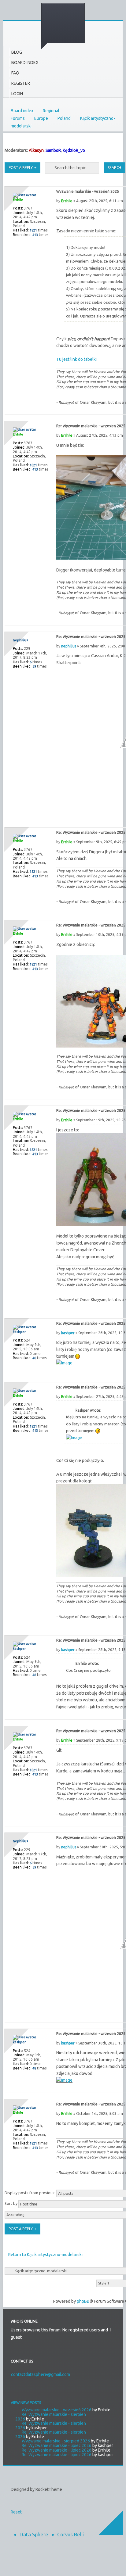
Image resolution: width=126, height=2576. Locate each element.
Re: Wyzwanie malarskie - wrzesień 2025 (91, 426)
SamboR (53, 150)
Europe (41, 118)
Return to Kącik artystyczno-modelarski (45, 2255)
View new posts (26, 2403)
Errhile (67, 201)
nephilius (69, 646)
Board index (22, 111)
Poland (64, 118)
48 (34, 1358)
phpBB (83, 2301)
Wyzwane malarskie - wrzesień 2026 (57, 2410)
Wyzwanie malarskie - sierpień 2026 (56, 2441)
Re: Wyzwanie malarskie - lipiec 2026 (57, 2445)
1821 (33, 230)
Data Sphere (34, 2534)
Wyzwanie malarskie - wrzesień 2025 (88, 191)
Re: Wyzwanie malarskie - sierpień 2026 (51, 2417)
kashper (68, 1333)
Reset (16, 2512)
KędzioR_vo (74, 150)
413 (35, 235)
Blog (17, 52)
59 (34, 666)
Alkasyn (36, 150)
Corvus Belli (70, 2534)
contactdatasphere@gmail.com (41, 2374)
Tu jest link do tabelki (76, 359)
